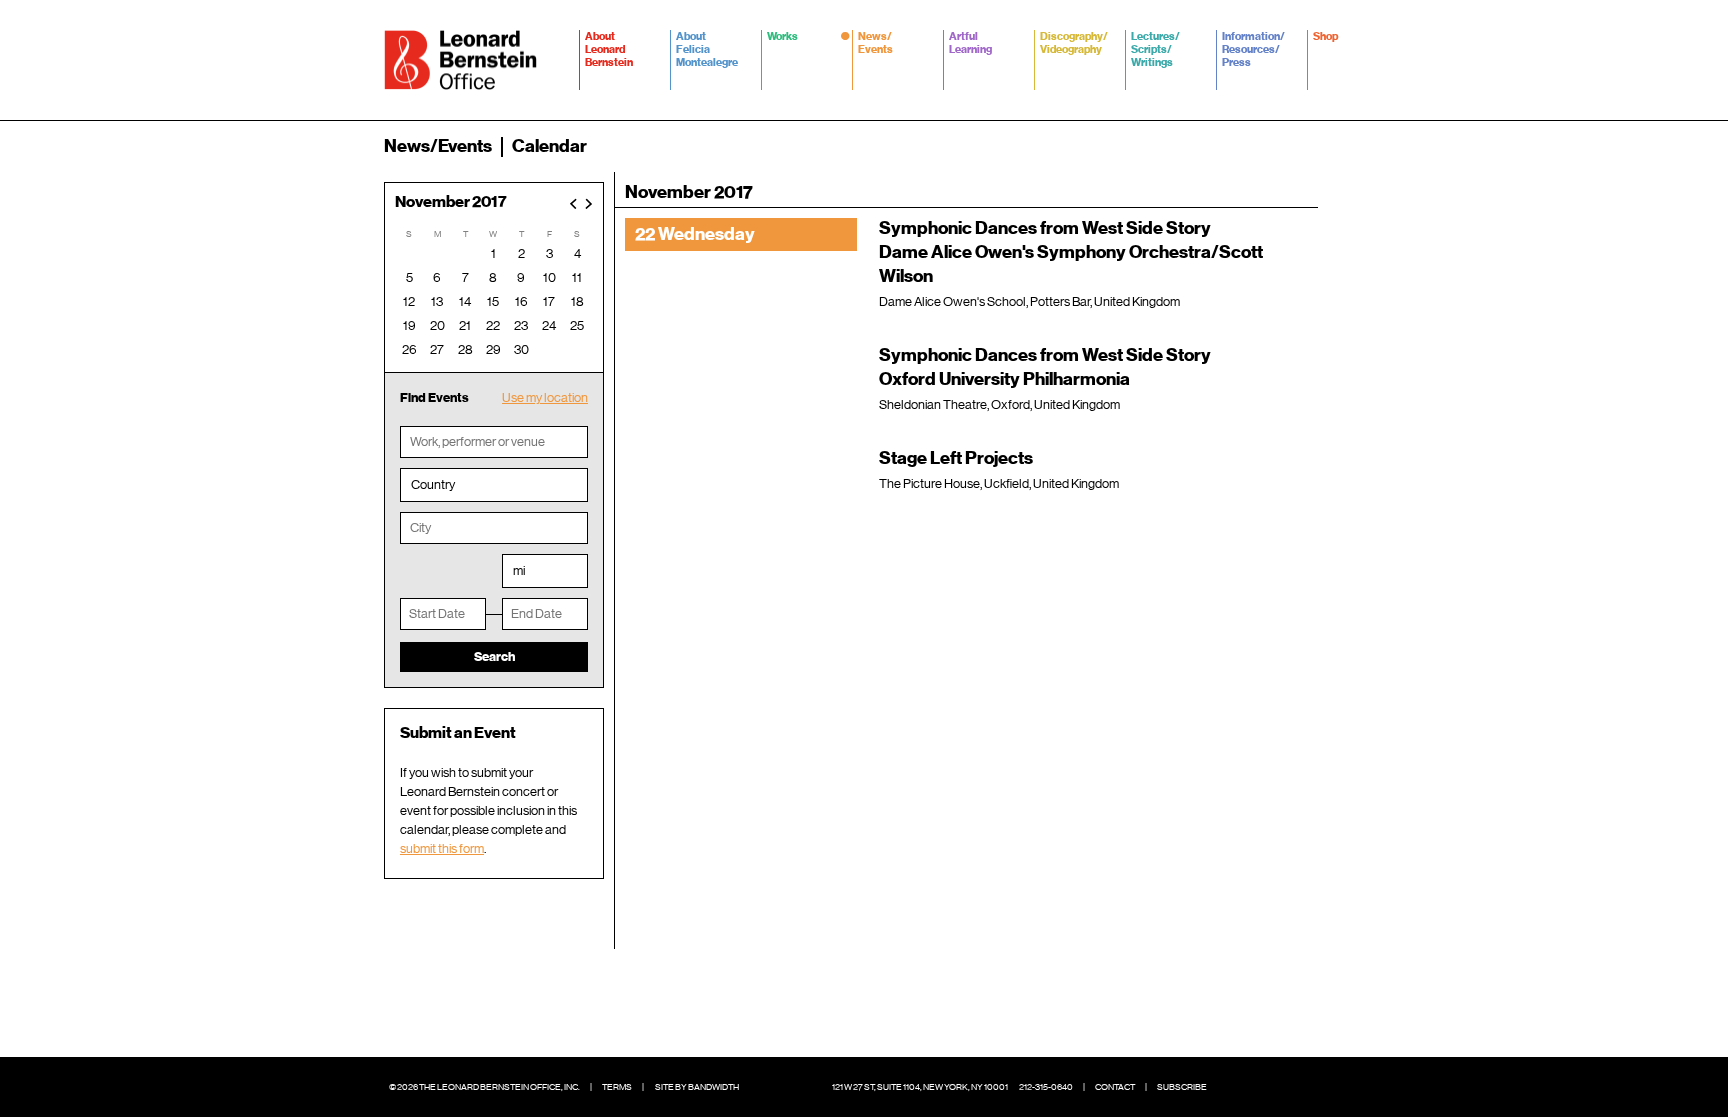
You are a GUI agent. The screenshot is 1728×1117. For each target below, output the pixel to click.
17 (549, 301)
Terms (617, 1087)
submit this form (442, 848)
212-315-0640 (1046, 1087)
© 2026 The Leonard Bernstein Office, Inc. (484, 1087)
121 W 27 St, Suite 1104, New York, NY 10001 (920, 1087)
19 (409, 325)
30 (521, 349)
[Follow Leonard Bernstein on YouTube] (1324, 1087)
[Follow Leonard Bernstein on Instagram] (1294, 1087)
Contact (1115, 1087)
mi (519, 570)
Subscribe (1182, 1087)
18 (577, 301)
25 (577, 325)
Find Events (434, 397)
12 (409, 301)
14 (465, 301)
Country (433, 484)
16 (521, 301)
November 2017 (451, 202)
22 (493, 325)
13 (437, 301)
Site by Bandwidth (697, 1087)
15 (493, 301)
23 (521, 325)
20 (437, 325)
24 (549, 325)
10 (549, 277)
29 (493, 349)
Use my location (545, 397)
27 (437, 349)
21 (465, 325)
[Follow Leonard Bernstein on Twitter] (1264, 1087)
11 (577, 277)
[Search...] (1332, 146)
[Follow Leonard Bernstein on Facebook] (1234, 1087)
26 (409, 349)
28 (465, 349)
